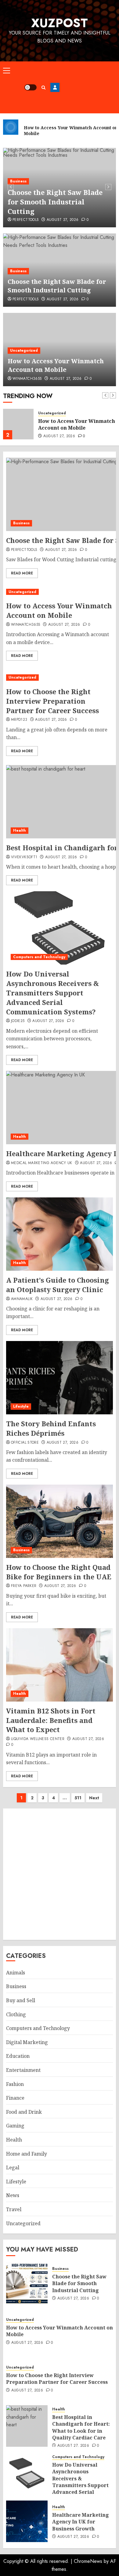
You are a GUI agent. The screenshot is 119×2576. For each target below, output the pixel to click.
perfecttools (26, 299)
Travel (14, 2209)
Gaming (15, 2126)
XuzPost (60, 23)
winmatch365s (27, 220)
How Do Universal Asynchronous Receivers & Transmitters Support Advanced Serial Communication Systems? (52, 993)
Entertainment (23, 2070)
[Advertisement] (88, 87)
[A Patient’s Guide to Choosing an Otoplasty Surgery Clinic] (60, 1234)
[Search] (43, 88)
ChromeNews (88, 2561)
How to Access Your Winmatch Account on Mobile (47, 202)
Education (18, 2056)
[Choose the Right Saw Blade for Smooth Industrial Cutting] (27, 2283)
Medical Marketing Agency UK (42, 1163)
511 (78, 1798)
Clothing (16, 2014)
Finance (15, 2098)
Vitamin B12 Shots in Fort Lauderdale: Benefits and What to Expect (51, 1720)
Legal (13, 2167)
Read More (22, 573)
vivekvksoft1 (24, 857)
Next (94, 1798)
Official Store (25, 1443)
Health (20, 830)
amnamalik (22, 1299)
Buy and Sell (21, 2000)
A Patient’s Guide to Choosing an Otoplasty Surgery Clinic (58, 1285)
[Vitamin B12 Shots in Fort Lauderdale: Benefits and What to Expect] (60, 1665)
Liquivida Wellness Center (38, 1739)
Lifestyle (21, 1406)
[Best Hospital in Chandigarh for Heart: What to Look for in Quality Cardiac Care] (27, 2426)
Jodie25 (18, 1021)
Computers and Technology (39, 957)
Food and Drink (24, 2112)
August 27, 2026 (66, 220)
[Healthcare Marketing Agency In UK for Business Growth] (27, 2521)
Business (18, 271)
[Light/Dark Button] (31, 87)
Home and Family (27, 2154)
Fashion (15, 2084)
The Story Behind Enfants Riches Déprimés (51, 1428)
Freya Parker (24, 1586)
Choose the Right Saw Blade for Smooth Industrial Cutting (57, 286)
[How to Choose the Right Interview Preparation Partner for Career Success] (60, 678)
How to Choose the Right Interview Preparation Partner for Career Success (52, 701)
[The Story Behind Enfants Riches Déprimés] (60, 1378)
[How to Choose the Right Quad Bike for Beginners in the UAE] (60, 1521)
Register (55, 87)
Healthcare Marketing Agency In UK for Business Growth (81, 2522)
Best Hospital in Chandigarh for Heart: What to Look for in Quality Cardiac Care (81, 2427)
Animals (16, 1973)
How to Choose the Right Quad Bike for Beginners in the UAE (59, 1572)
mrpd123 (19, 720)
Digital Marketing (27, 2042)
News (13, 2195)
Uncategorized (24, 181)
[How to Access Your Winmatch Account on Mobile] (18, 424)
